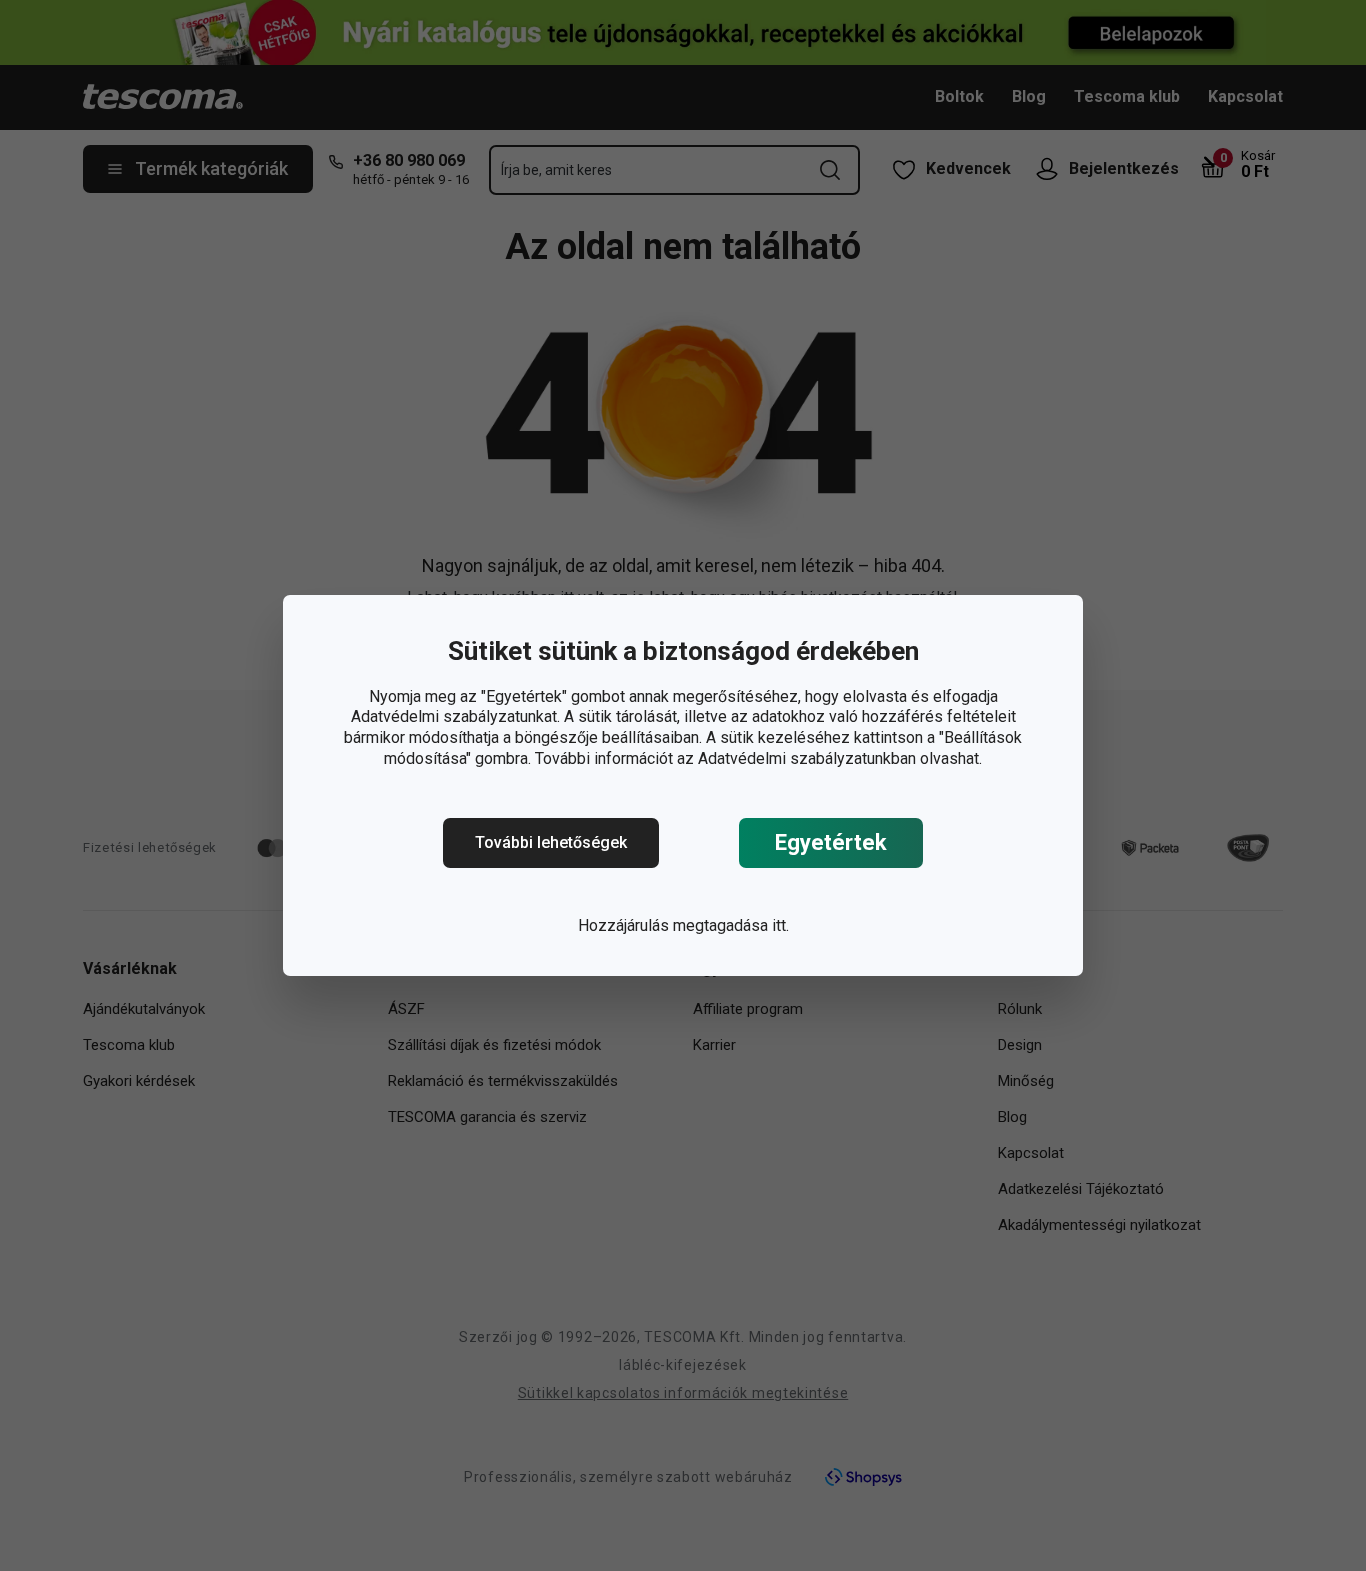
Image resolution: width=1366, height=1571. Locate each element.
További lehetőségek (551, 842)
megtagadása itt (729, 925)
